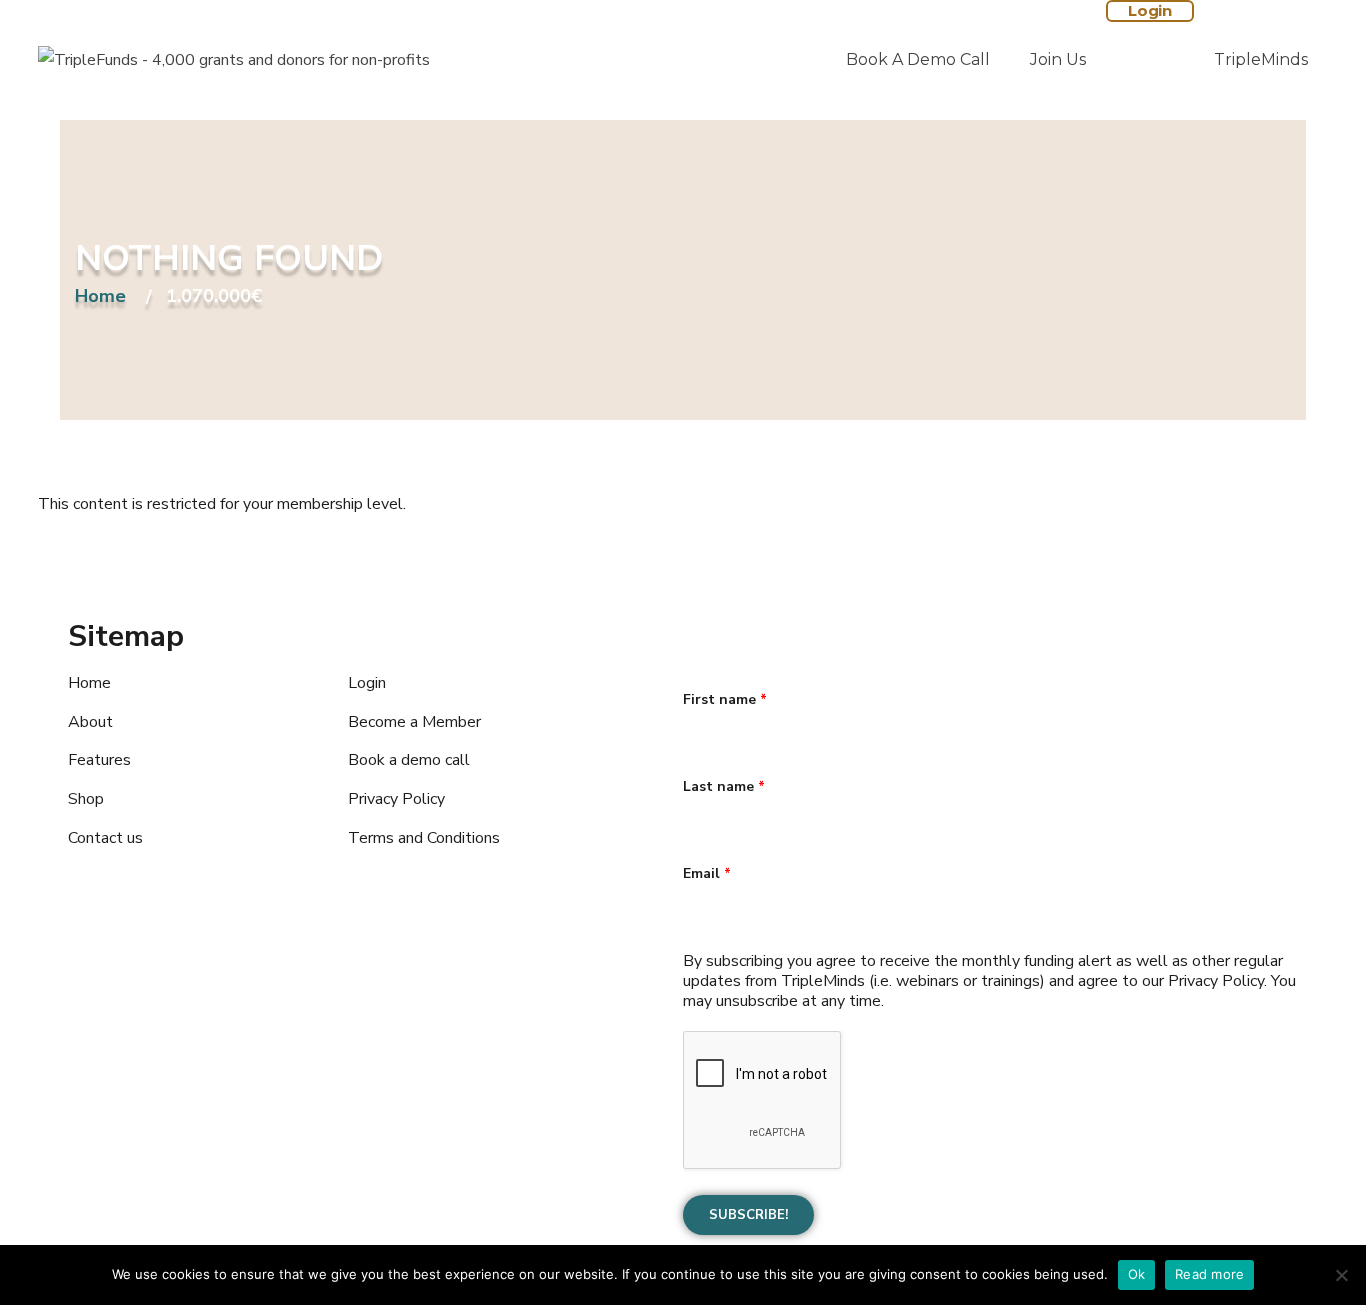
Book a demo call (918, 59)
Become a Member (414, 722)
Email (707, 873)
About (90, 722)
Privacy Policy (396, 799)
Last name (724, 786)
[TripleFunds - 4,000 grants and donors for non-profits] (234, 60)
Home (100, 297)
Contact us (105, 838)
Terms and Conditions (424, 838)
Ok (1137, 1274)
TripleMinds (1261, 59)
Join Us (1058, 59)
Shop (86, 799)
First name (725, 699)
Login (1150, 10)
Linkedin (213, 1010)
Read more (1209, 1274)
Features (99, 760)
